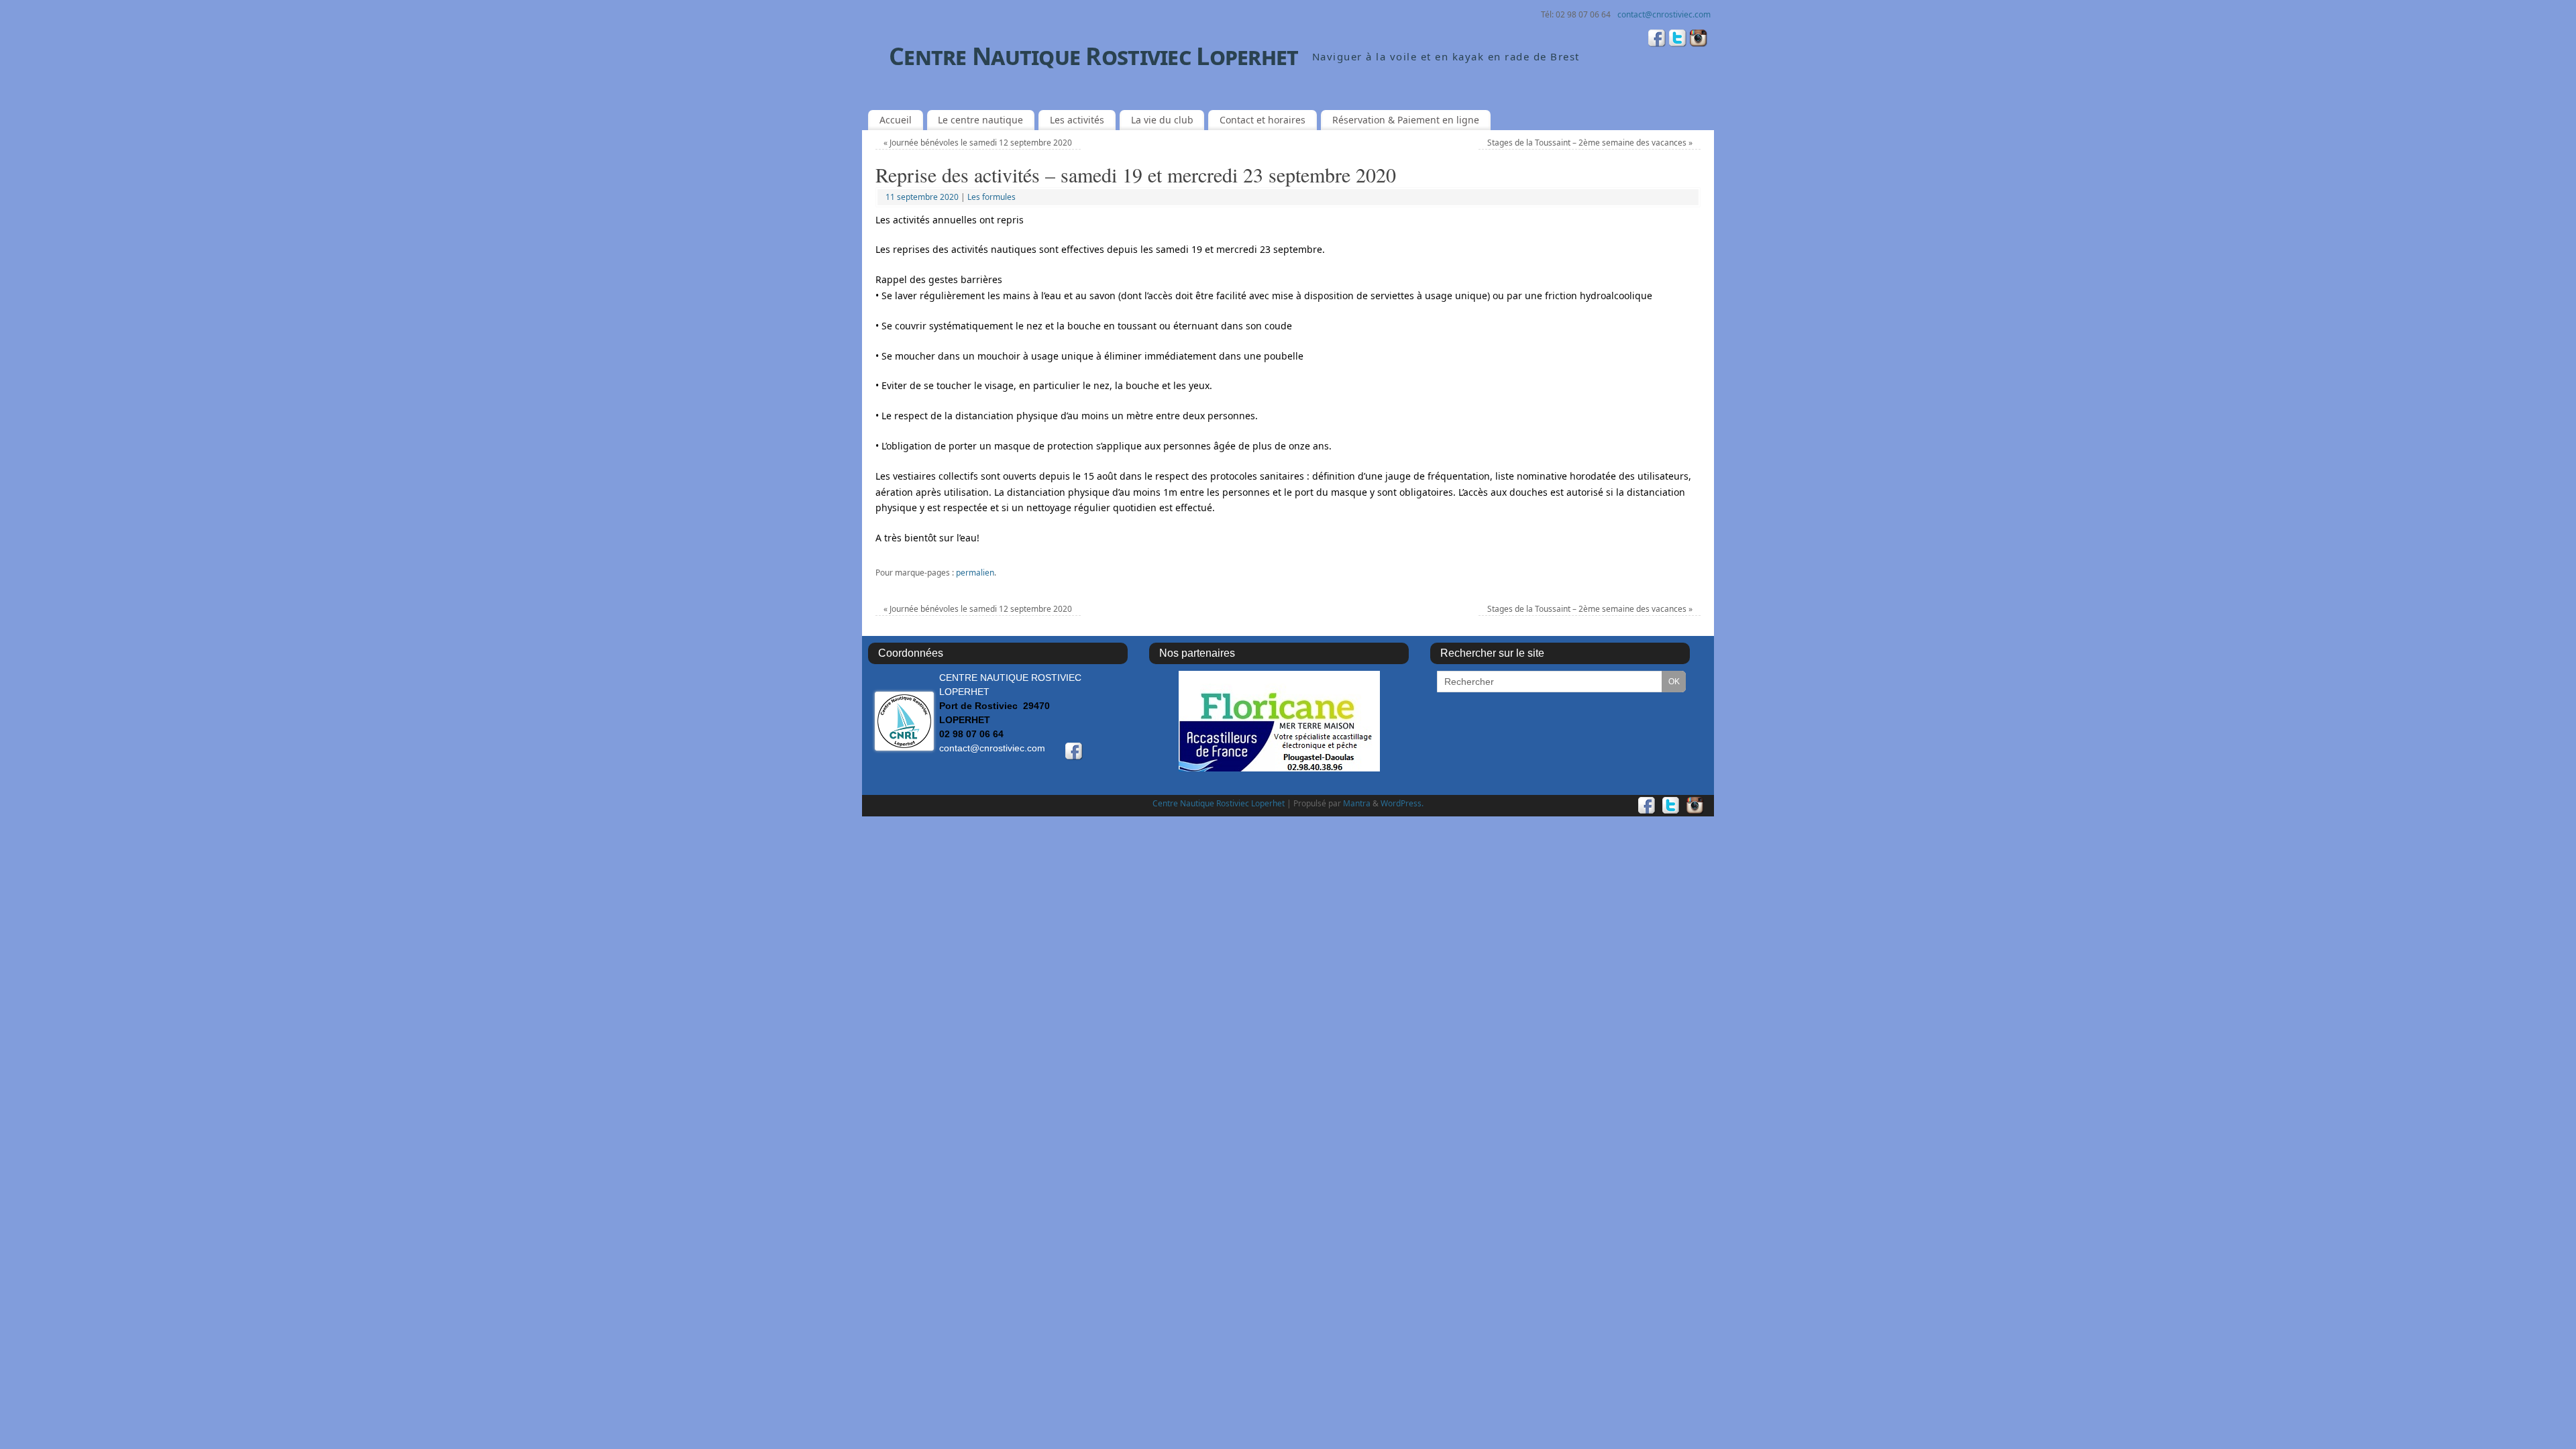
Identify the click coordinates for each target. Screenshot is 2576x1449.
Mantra (1357, 803)
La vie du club (1162, 120)
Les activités (1077, 120)
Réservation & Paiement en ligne (1406, 120)
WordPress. (1402, 803)
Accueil (896, 120)
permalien (975, 573)
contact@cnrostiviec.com (1664, 14)
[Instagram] (1699, 40)
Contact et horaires (1263, 120)
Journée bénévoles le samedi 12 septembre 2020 (978, 143)
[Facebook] (1657, 40)
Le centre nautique (980, 120)
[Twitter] (1678, 40)
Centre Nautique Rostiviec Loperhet (1094, 56)
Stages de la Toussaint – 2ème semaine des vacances (1590, 143)
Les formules (991, 197)
